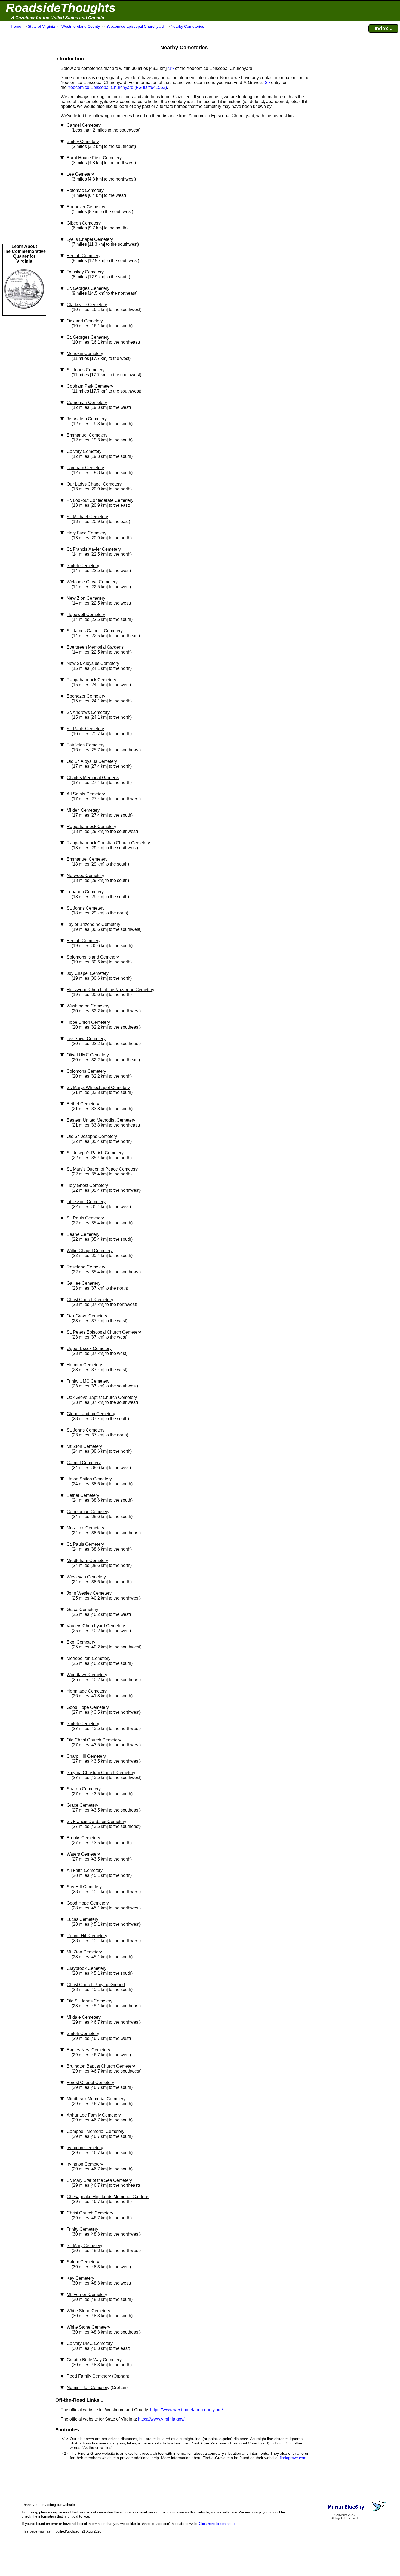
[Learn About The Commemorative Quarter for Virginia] (24, 313)
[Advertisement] (24, 136)
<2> (266, 83)
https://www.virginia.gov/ (161, 2419)
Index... (383, 28)
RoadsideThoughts (61, 8)
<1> (170, 68)
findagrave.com (293, 2458)
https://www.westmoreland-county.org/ (187, 2410)
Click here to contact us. (218, 2524)
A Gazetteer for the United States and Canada (58, 18)
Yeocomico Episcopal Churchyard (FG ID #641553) (117, 87)
